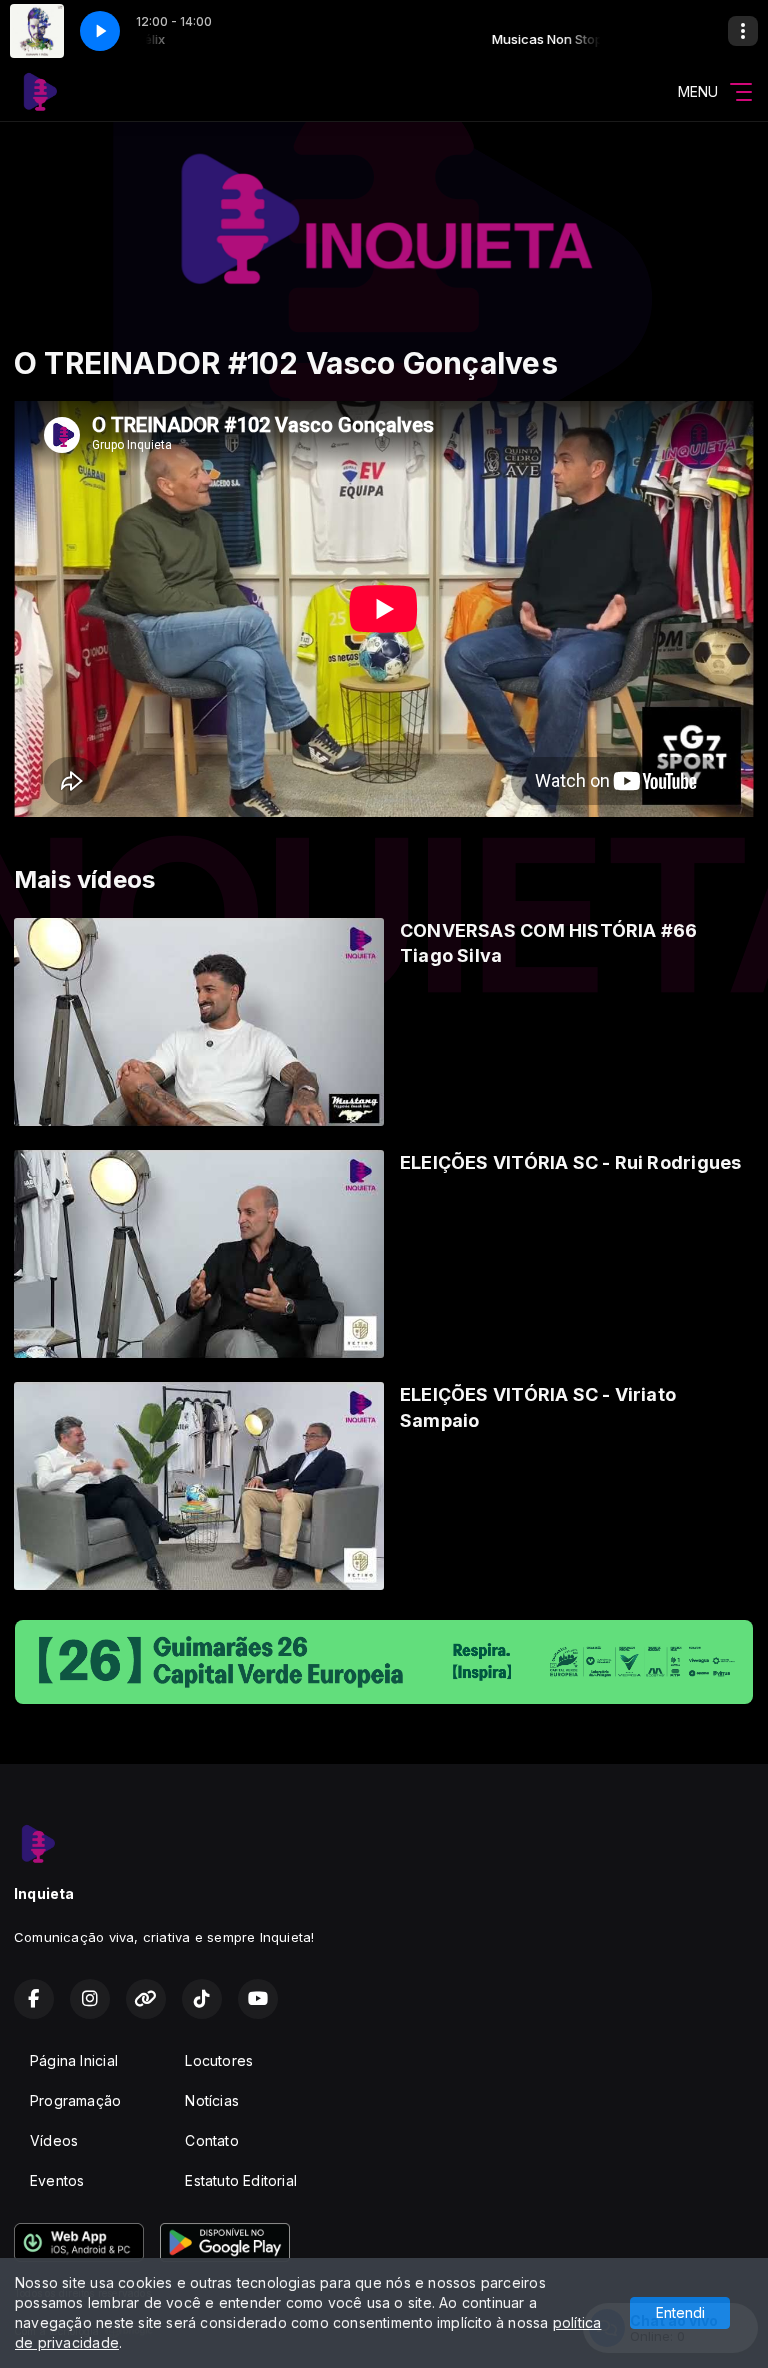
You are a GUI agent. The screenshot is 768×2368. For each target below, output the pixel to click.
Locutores (219, 2060)
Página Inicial (74, 2060)
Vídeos (54, 2140)
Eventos (57, 2180)
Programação (75, 2100)
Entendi (680, 2312)
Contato (211, 2140)
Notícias (212, 2100)
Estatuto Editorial (241, 2180)
